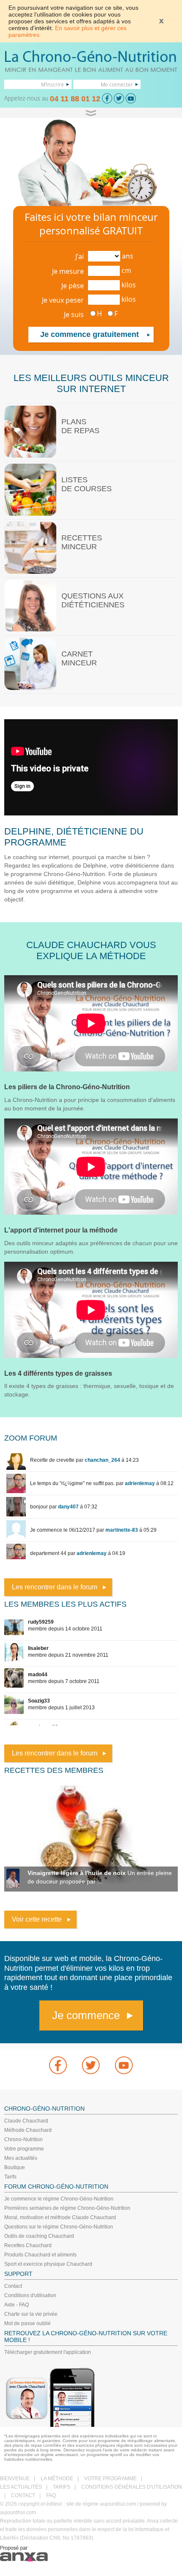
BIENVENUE (15, 2479)
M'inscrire (52, 84)
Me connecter (117, 84)
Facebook (58, 2065)
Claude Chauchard (26, 2121)
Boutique (15, 2167)
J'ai (80, 256)
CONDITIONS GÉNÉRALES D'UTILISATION (132, 2487)
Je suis (74, 314)
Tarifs (10, 2177)
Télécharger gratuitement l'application (48, 2352)
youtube (124, 2065)
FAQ (51, 2495)
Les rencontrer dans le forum (55, 1587)
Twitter (91, 2065)
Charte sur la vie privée (31, 2314)
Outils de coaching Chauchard (39, 2236)
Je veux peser (63, 300)
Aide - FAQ (17, 2305)
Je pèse (73, 286)
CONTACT (23, 2495)
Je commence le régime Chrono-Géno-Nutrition (59, 2199)
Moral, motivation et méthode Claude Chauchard (60, 2217)
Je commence (86, 2015)
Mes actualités (21, 2158)
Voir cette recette (37, 1919)
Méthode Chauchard (28, 2130)
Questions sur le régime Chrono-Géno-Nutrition (59, 2227)
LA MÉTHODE (57, 2479)
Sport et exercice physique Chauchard (48, 2264)
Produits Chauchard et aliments (40, 2255)
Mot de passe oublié (28, 2323)
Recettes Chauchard (28, 2245)
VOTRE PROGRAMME (110, 2479)
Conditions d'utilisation (30, 2295)
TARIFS (62, 2487)
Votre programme (24, 2149)
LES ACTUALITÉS (21, 2487)
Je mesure (68, 271)
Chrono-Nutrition (23, 2139)
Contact (13, 2286)
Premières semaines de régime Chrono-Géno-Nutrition (67, 2208)
